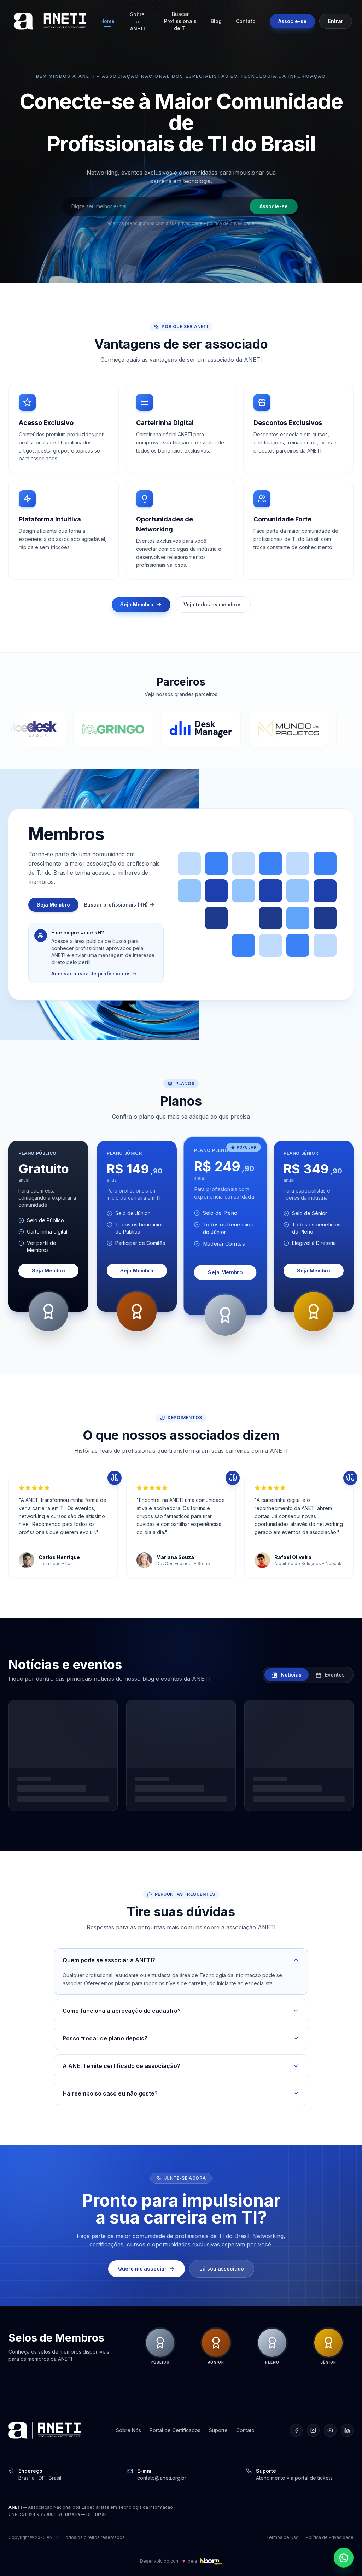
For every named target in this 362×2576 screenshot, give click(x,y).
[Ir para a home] (50, 21)
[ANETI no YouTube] (330, 2430)
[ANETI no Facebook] (296, 2430)
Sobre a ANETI (138, 21)
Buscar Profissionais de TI (180, 21)
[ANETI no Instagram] (313, 2430)
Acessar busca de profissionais (91, 974)
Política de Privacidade (330, 2537)
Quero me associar (142, 2269)
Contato (246, 21)
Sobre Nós (129, 2430)
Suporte (218, 2430)
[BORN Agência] (211, 2561)
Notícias (290, 1675)
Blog (216, 21)
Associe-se (292, 21)
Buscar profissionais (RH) (116, 905)
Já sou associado (222, 2269)
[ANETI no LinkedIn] (347, 2430)
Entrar (336, 21)
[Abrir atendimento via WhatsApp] (344, 2558)
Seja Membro (137, 604)
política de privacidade (231, 223)
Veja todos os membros (213, 604)
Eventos (334, 1675)
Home (107, 21)
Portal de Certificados (175, 2430)
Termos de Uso (282, 2537)
